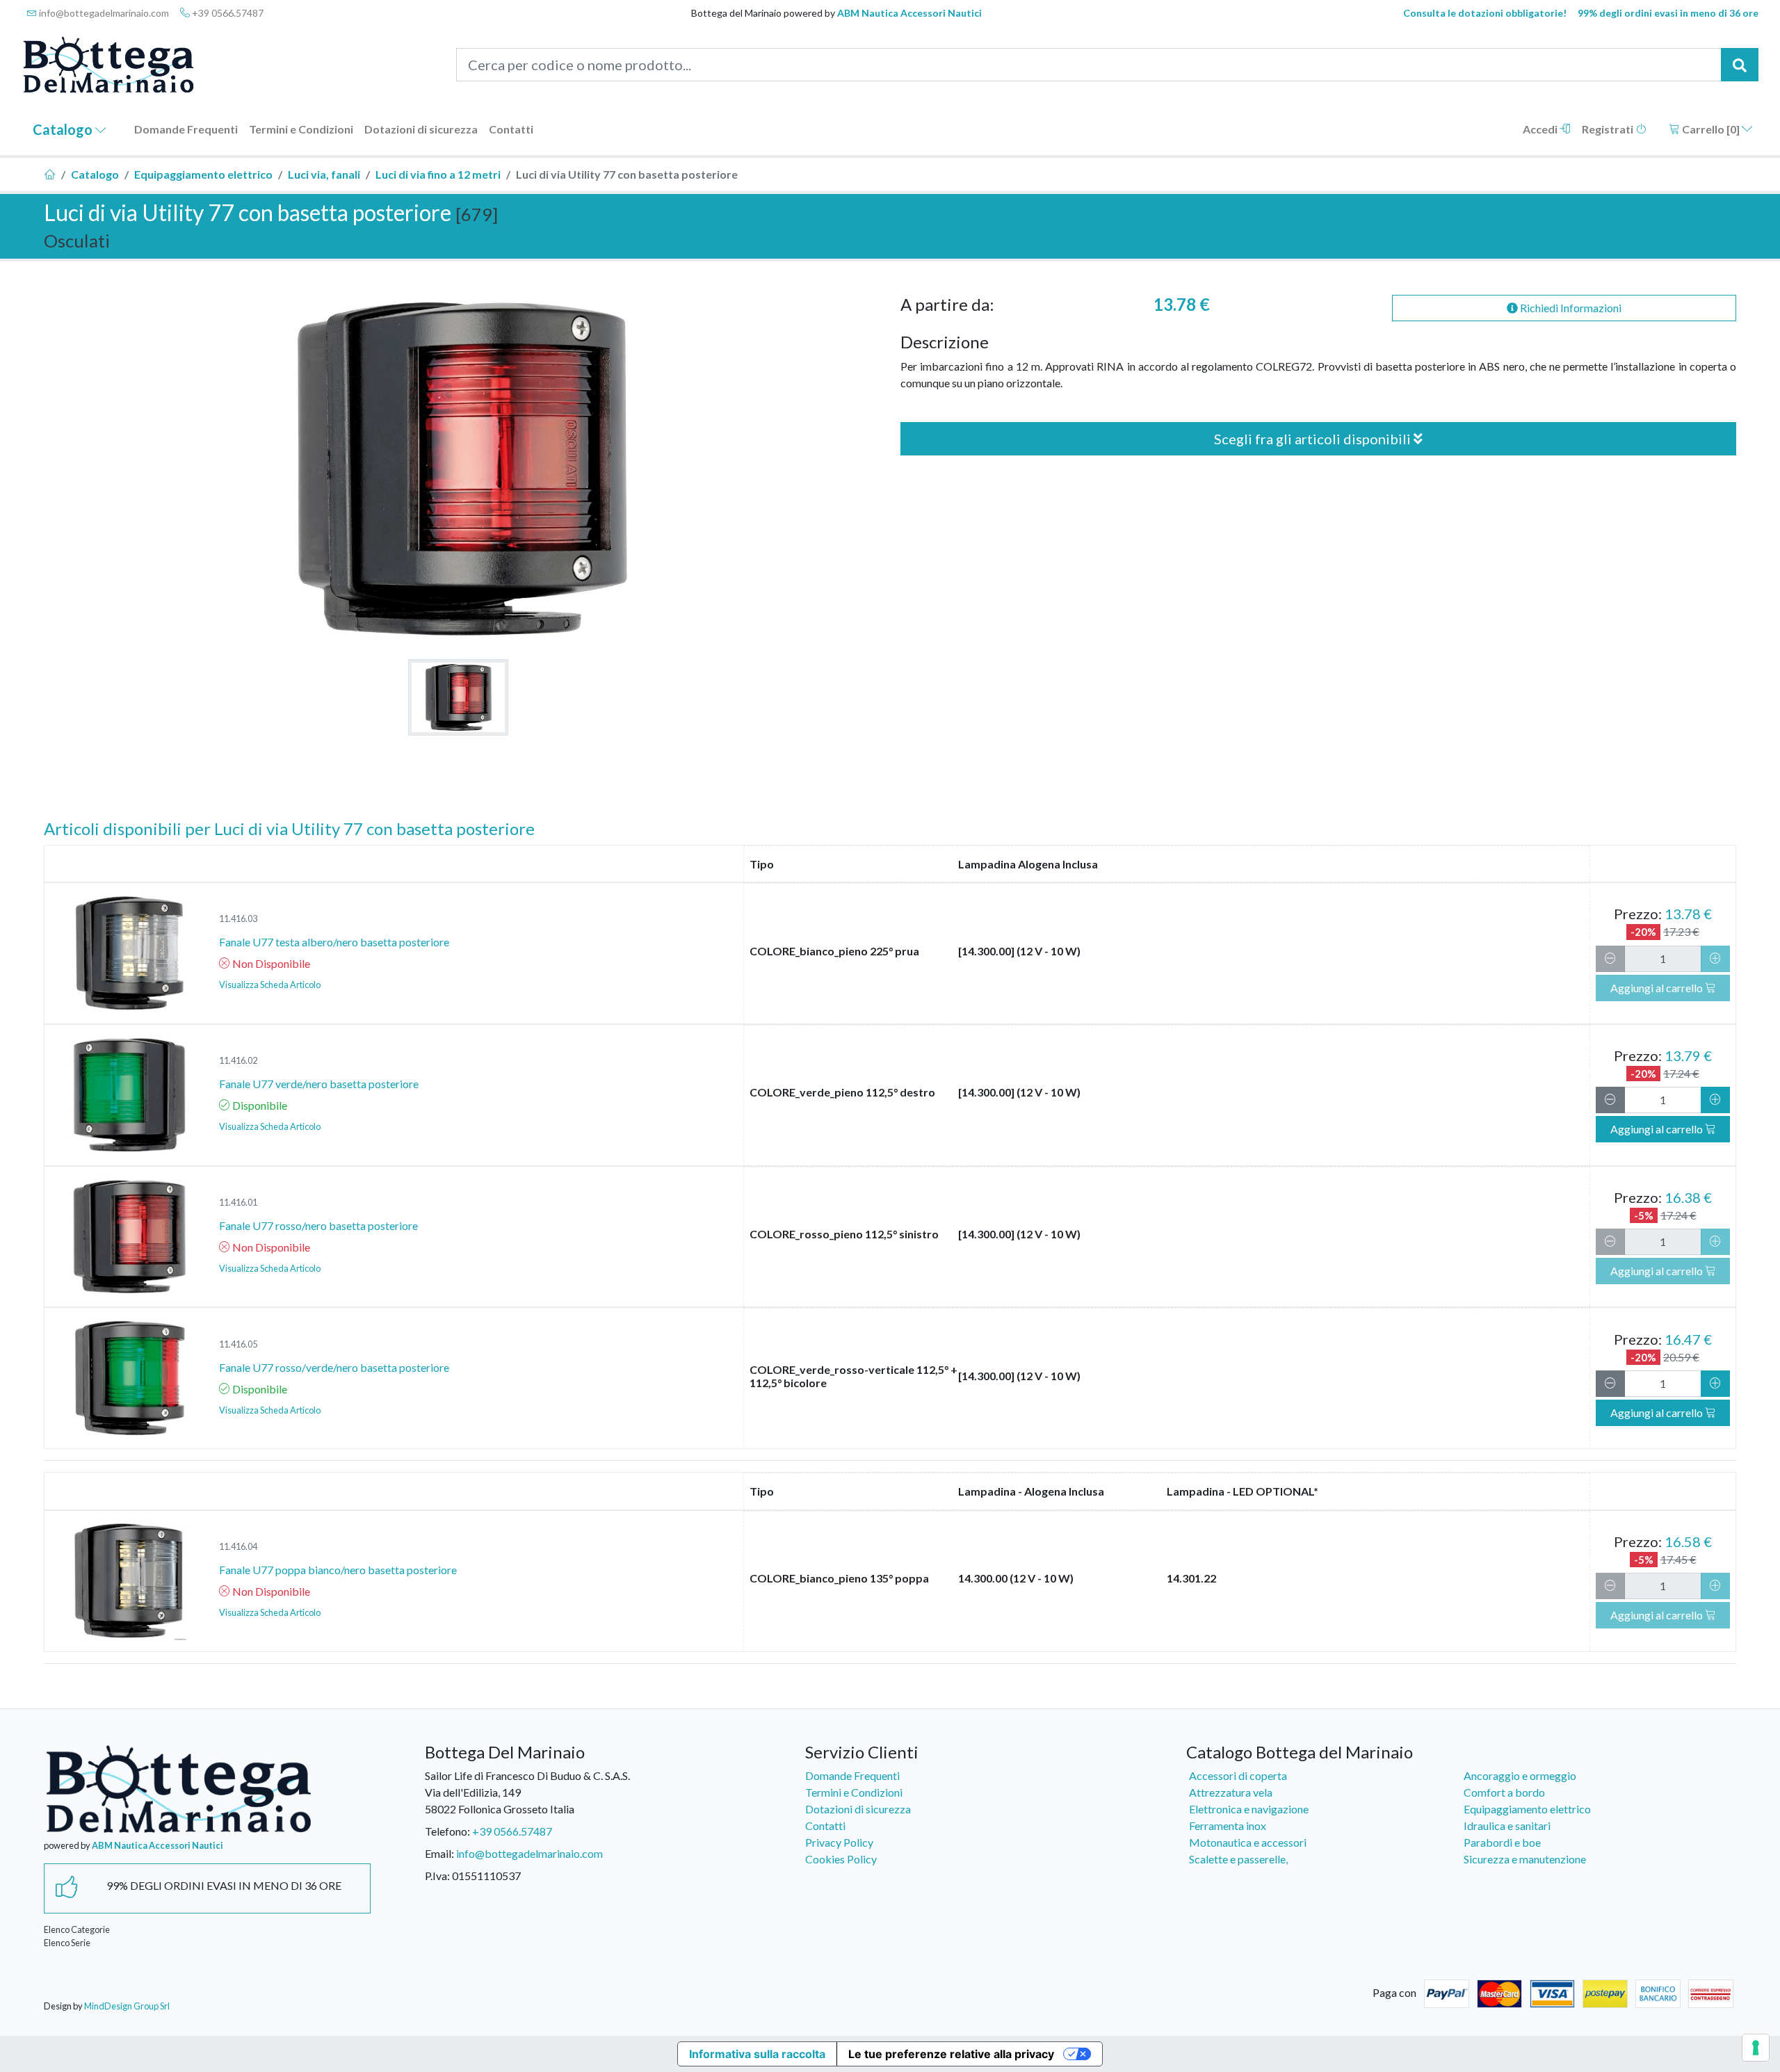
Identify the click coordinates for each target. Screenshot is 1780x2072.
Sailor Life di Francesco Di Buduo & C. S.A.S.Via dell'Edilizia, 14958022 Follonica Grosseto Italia (527, 1792)
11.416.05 (238, 1344)
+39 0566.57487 (227, 13)
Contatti (511, 129)
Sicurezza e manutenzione (1525, 1859)
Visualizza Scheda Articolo (270, 985)
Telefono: (447, 1831)
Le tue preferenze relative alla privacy (951, 2054)
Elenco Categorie (77, 1929)
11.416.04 (238, 1546)
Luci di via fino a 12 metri (438, 174)
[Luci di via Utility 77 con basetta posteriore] (458, 697)
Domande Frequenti (186, 129)
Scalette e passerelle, (1238, 1859)
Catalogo (64, 129)
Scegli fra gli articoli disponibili (1314, 439)
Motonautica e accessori (1248, 1842)
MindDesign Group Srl (127, 2006)
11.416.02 (238, 1060)
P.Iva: (437, 1876)
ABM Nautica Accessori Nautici (909, 13)
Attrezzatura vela (1231, 1792)
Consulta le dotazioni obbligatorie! (1485, 13)
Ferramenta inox (1228, 1826)
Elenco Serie (67, 1943)
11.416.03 (238, 918)
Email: (439, 1853)
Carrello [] (1711, 129)
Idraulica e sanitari (1507, 1826)
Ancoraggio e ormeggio (1520, 1775)
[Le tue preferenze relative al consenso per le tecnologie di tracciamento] (1756, 2048)
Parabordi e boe (1502, 1842)
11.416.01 (238, 1202)
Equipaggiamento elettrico (203, 174)
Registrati (1609, 129)
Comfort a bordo (1504, 1792)
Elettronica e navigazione (1249, 1809)
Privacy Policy (839, 1842)
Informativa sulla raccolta (757, 2054)
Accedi (1541, 129)
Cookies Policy (841, 1859)
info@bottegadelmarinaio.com (103, 13)
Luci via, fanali (324, 174)
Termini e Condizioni (301, 129)
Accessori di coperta (1238, 1775)
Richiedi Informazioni (1570, 308)
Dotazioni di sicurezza (421, 129)
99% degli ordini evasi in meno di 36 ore (1668, 13)
